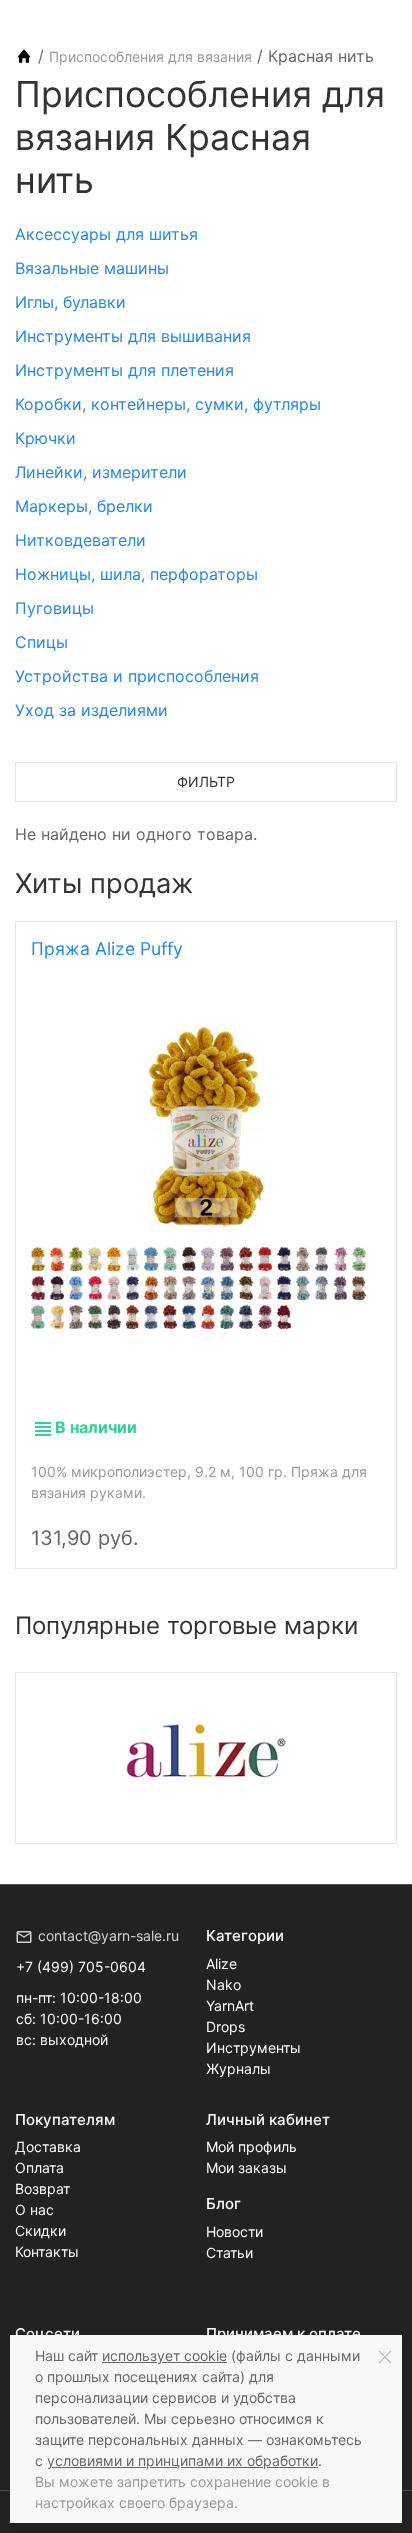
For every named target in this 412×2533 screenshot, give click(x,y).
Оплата (39, 2167)
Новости (234, 2231)
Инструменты (253, 2047)
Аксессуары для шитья (106, 234)
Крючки (45, 438)
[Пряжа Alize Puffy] (206, 1127)
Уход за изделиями (91, 710)
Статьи (229, 2252)
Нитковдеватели (80, 540)
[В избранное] (359, 1521)
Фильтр (206, 781)
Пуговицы (54, 608)
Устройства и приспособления (137, 676)
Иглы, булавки (70, 302)
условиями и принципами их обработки (182, 2460)
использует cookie (164, 2355)
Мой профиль (251, 2146)
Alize (221, 1963)
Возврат (42, 2188)
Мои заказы (246, 2167)
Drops (225, 2026)
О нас (34, 2209)
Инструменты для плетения (124, 370)
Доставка (48, 2146)
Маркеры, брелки (84, 506)
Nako (223, 1984)
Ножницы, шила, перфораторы (136, 574)
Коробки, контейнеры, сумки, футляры (168, 404)
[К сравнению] (325, 1521)
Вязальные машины (92, 268)
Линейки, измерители (101, 472)
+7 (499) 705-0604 (81, 1966)
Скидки (40, 2230)
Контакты (47, 2251)
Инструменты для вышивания (133, 336)
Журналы (238, 2068)
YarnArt (230, 2005)
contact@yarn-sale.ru (108, 1935)
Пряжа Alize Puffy (107, 948)
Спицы (41, 642)
